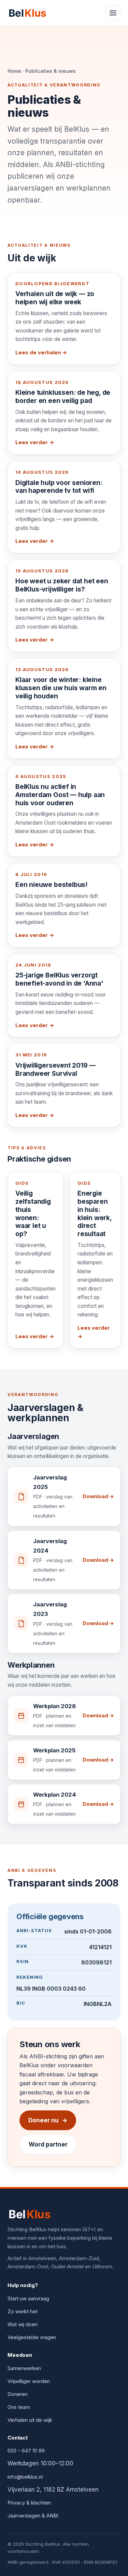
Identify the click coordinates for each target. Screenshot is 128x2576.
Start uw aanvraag (28, 2298)
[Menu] (113, 13)
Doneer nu (48, 2120)
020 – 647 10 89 (26, 2451)
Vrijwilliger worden (29, 2381)
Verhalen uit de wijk (30, 2420)
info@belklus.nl (25, 2477)
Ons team (19, 2407)
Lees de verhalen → (41, 352)
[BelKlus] (28, 13)
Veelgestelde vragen (32, 2337)
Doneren (18, 2394)
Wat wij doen (23, 2324)
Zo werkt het (23, 2311)
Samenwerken (24, 2368)
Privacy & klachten (29, 2503)
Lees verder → (35, 442)
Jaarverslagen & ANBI (33, 2516)
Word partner (48, 2144)
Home (14, 71)
